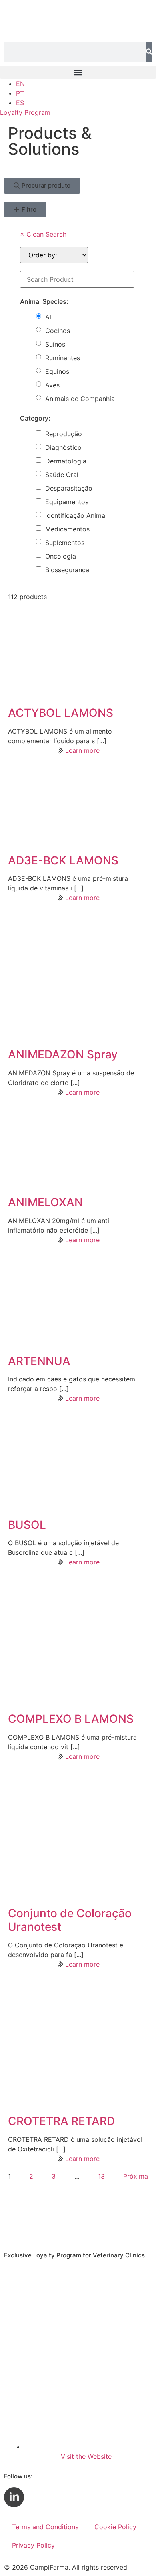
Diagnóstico (63, 447)
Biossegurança (67, 570)
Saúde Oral (62, 475)
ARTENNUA (39, 1361)
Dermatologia (66, 461)
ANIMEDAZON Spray (63, 1054)
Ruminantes (63, 358)
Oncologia (61, 556)
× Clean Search (43, 234)
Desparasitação (69, 488)
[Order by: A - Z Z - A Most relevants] (54, 255)
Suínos (55, 344)
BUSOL (27, 1525)
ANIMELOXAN (45, 1202)
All (49, 317)
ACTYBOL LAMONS (61, 713)
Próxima (136, 2176)
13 (101, 2176)
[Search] (149, 52)
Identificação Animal (76, 515)
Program (25, 112)
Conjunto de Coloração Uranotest (70, 1920)
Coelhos (58, 331)
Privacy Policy (33, 2545)
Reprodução (64, 434)
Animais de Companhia (80, 399)
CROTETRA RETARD (61, 2121)
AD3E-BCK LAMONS (63, 860)
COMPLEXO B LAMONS (71, 1719)
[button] (78, 72)
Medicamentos (67, 529)
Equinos (57, 371)
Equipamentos (67, 502)
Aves (52, 385)
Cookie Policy (115, 2527)
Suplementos (65, 543)
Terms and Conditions (45, 2527)
